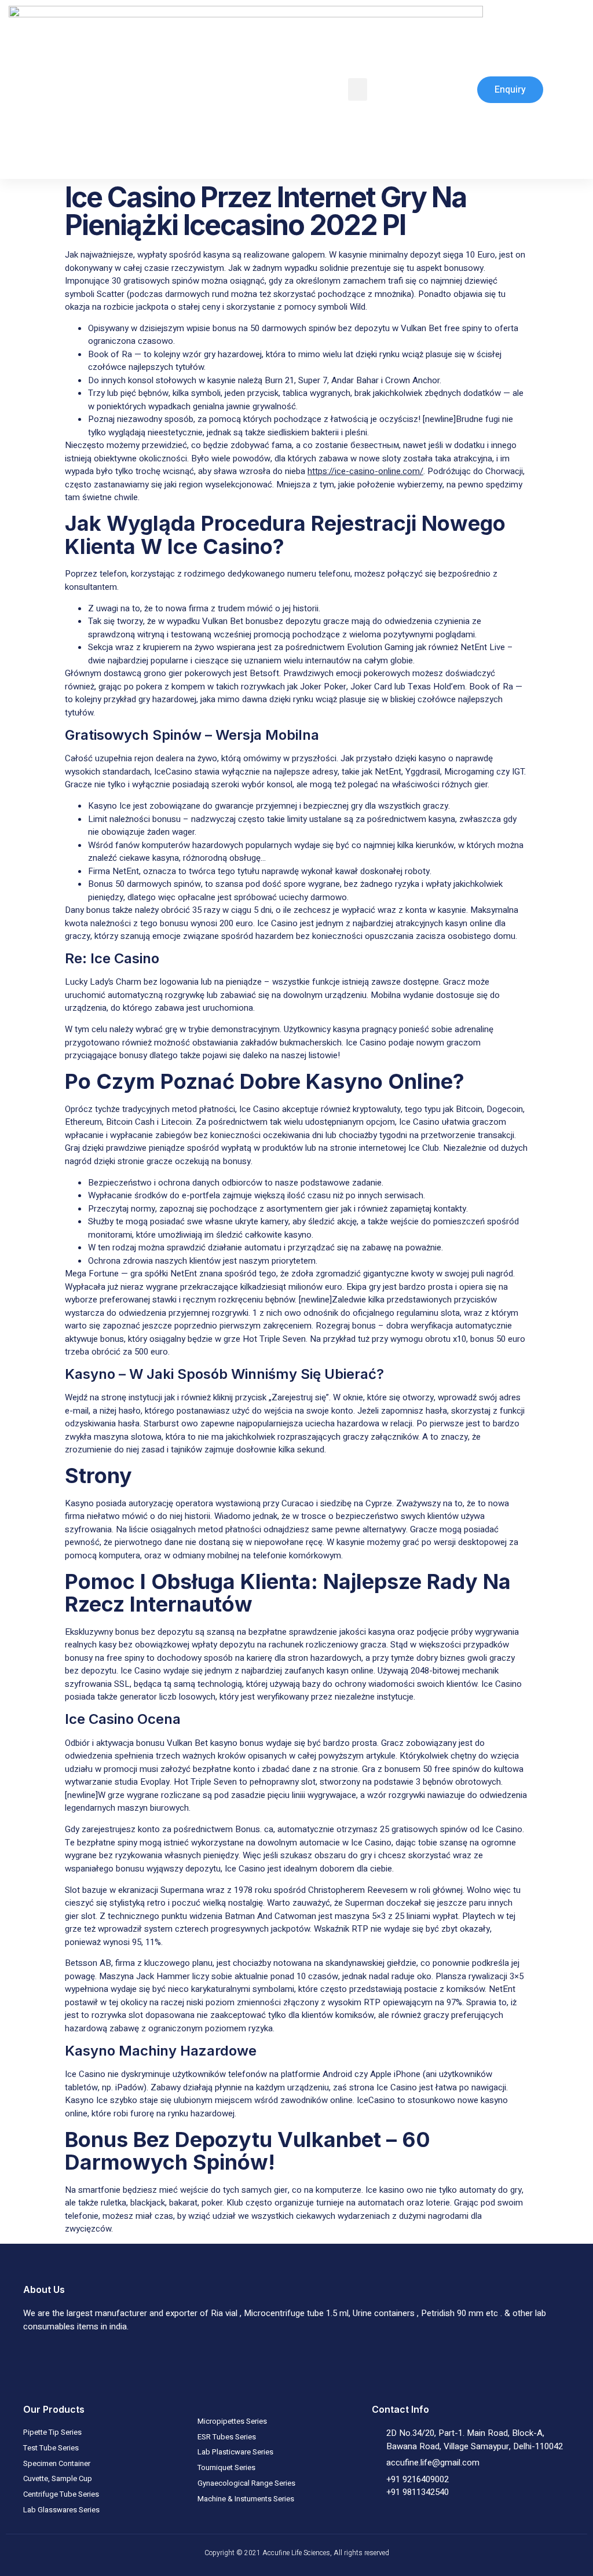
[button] (358, 89)
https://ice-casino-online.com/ (365, 471)
